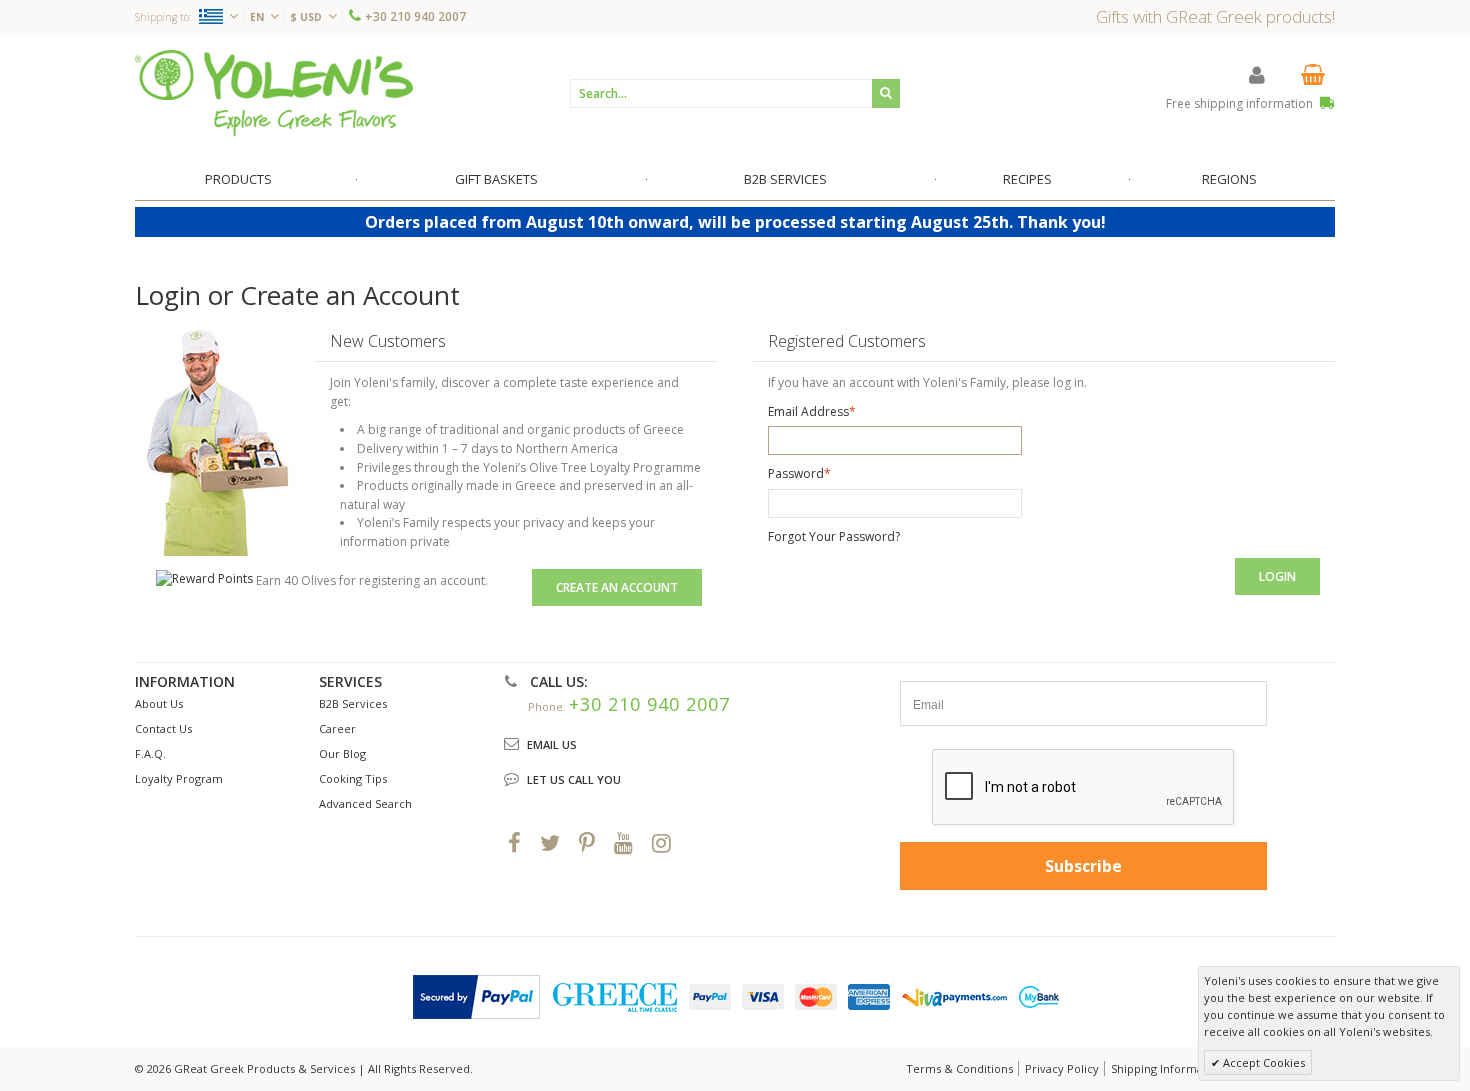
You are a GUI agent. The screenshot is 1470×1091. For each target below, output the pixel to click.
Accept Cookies (1262, 1062)
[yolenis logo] (274, 92)
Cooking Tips (353, 778)
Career (337, 728)
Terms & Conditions (959, 1068)
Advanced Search (365, 803)
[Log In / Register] (1257, 74)
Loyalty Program (179, 778)
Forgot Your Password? (834, 536)
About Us (159, 703)
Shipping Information (1167, 1068)
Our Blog (342, 753)
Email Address (808, 411)
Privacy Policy (1062, 1068)
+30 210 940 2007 (415, 16)
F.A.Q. (150, 753)
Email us (552, 744)
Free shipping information (1241, 103)
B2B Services (353, 703)
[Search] (886, 93)
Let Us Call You (574, 779)
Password (796, 473)
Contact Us (163, 728)
